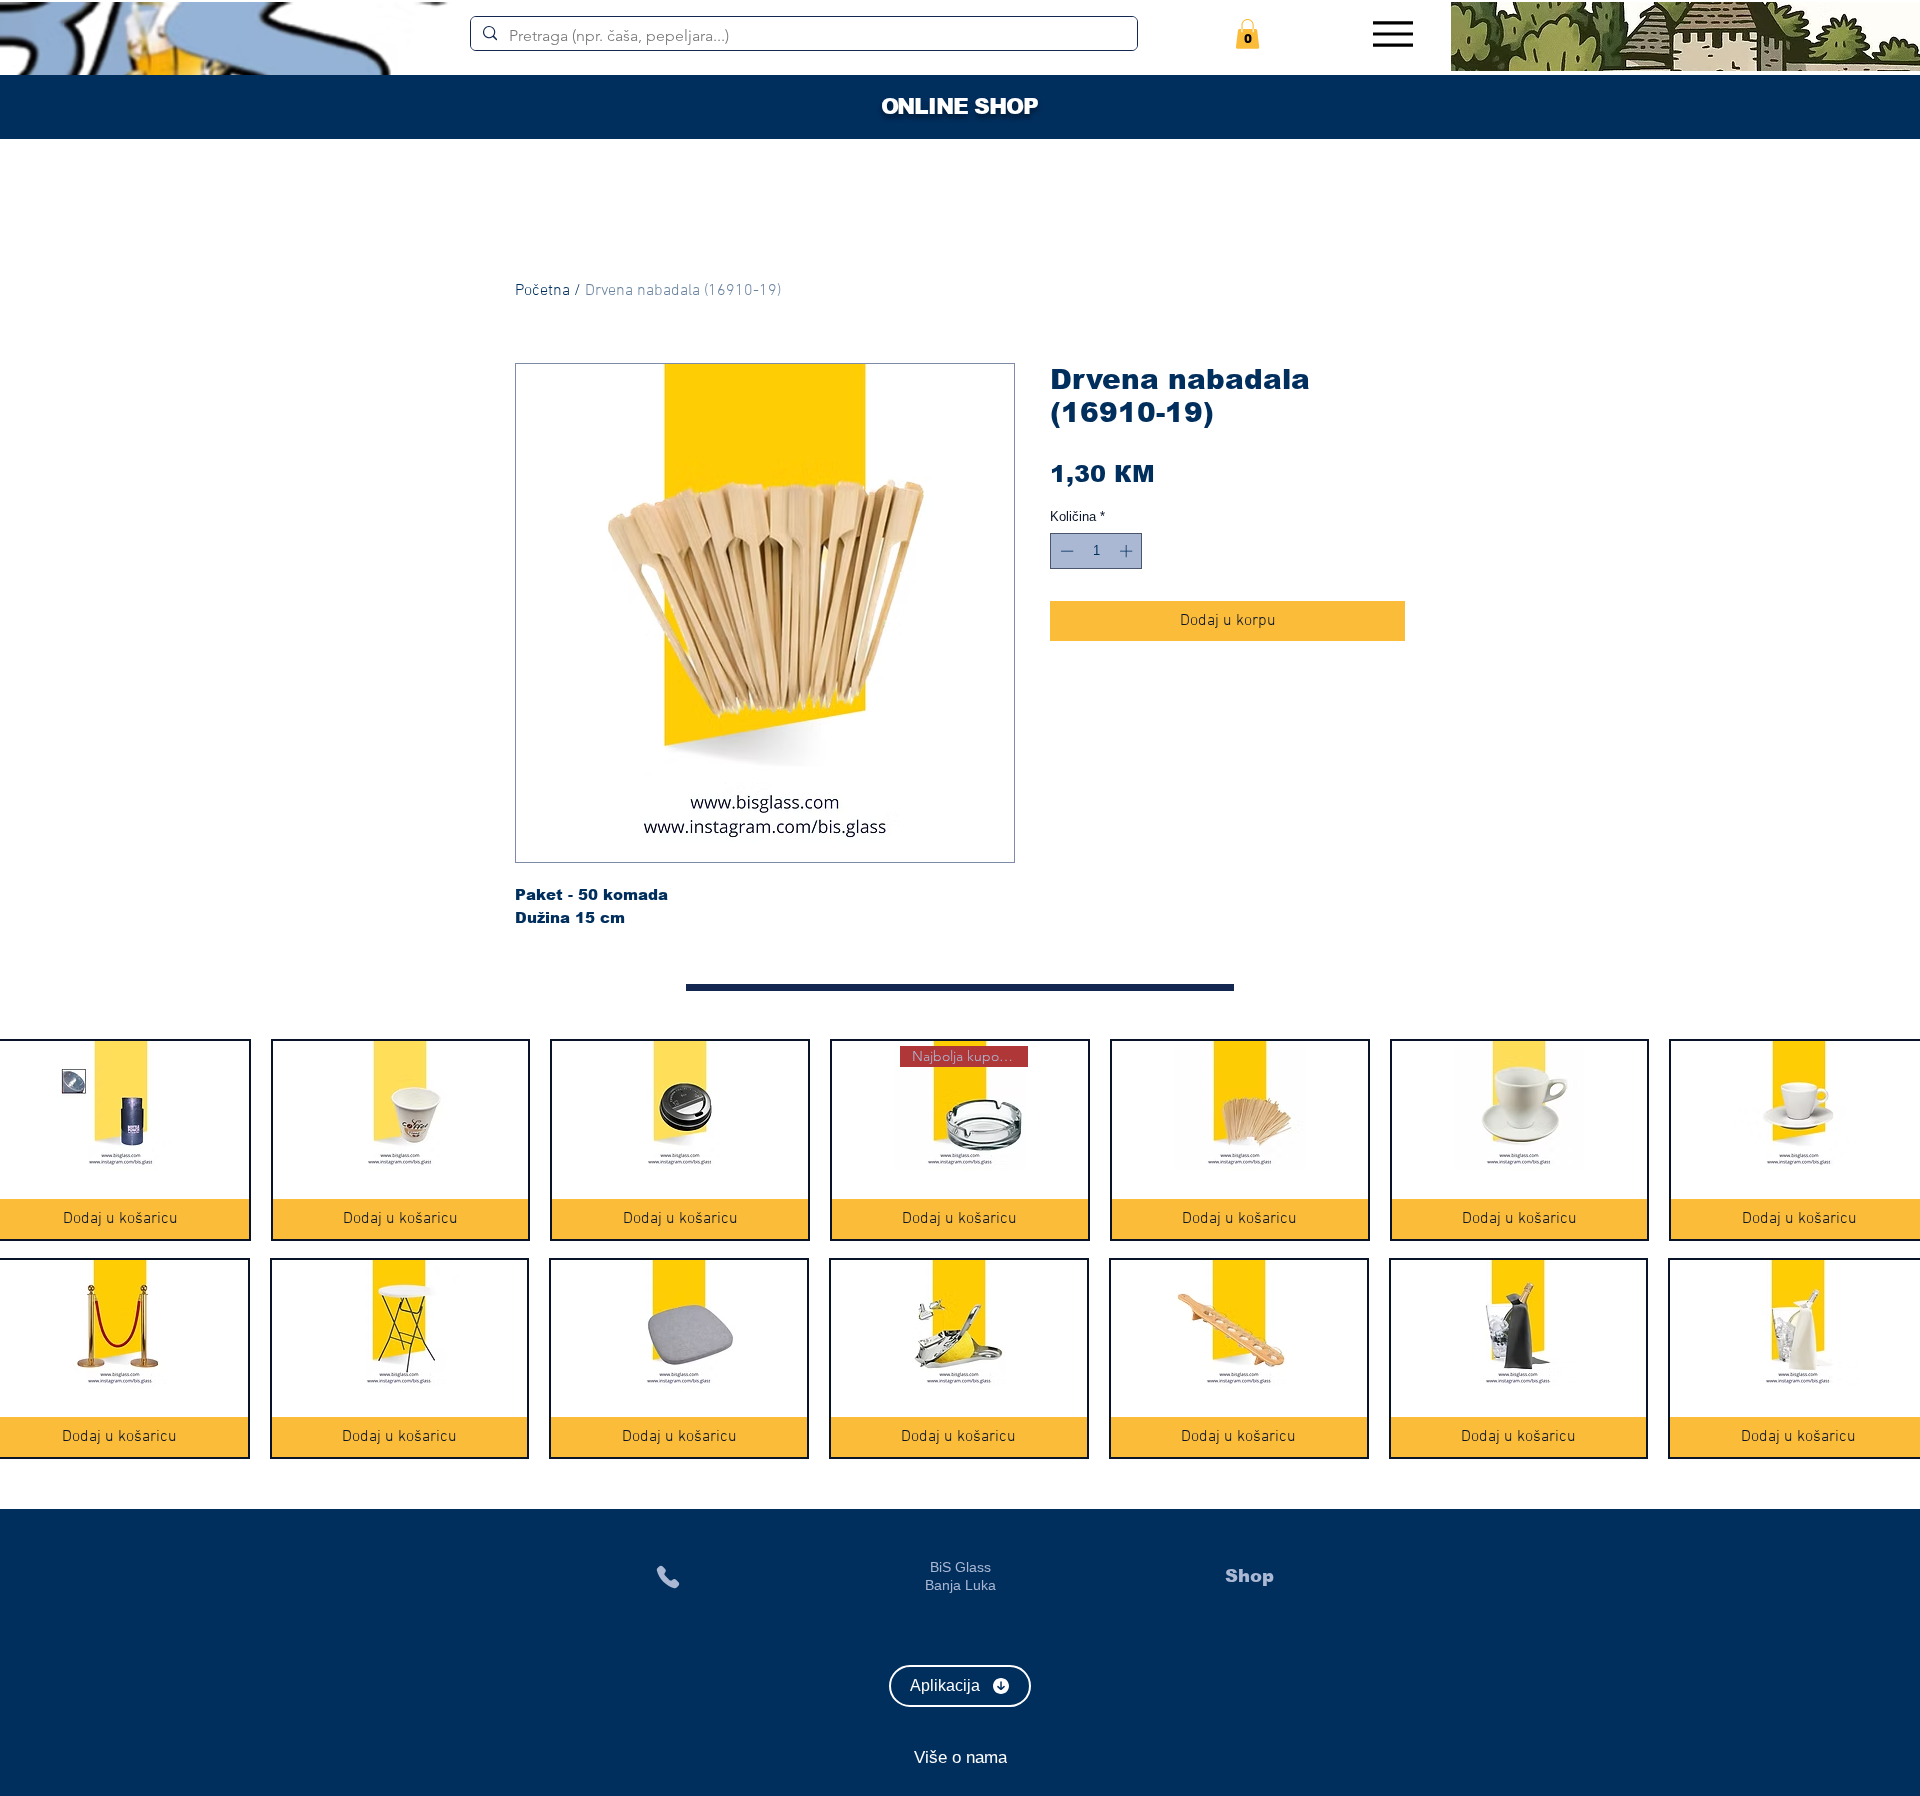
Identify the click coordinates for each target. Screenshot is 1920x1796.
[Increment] (1128, 551)
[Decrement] (1065, 551)
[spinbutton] (1096, 551)
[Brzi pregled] (401, 1106)
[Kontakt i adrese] (668, 1576)
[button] (1247, 34)
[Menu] (1393, 33)
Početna (542, 291)
